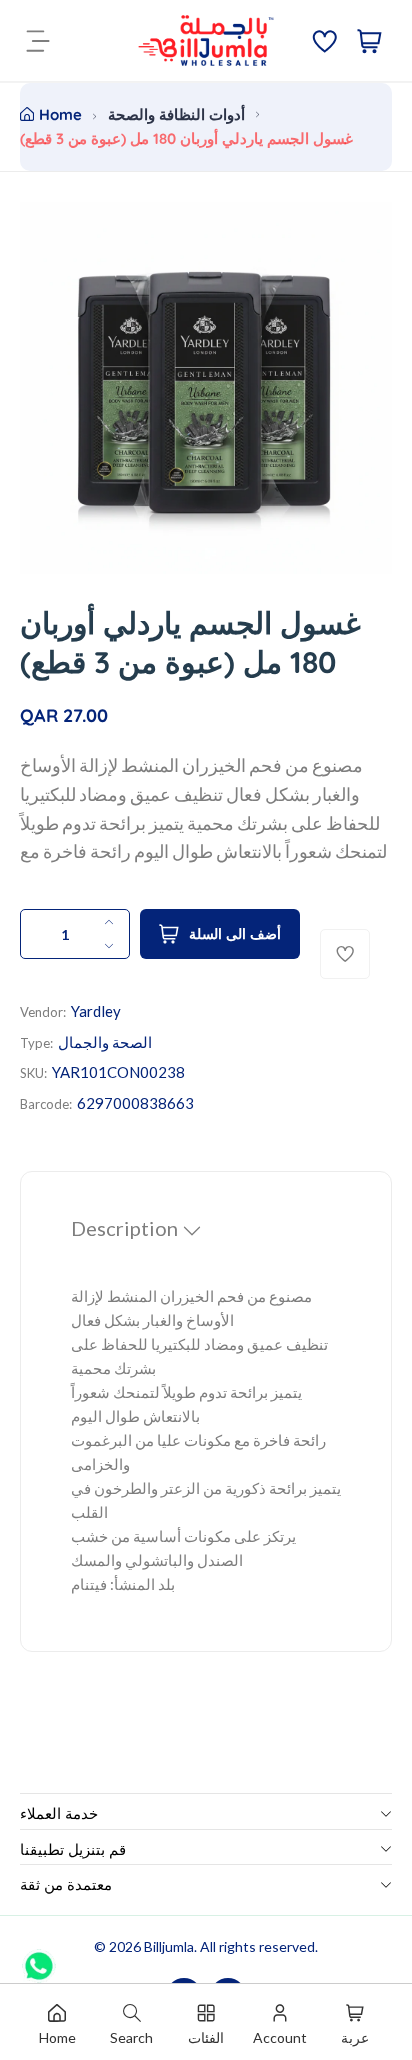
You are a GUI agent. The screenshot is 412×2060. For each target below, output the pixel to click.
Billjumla (169, 1946)
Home (60, 114)
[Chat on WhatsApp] (39, 1959)
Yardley (96, 1011)
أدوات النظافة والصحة (176, 114)
